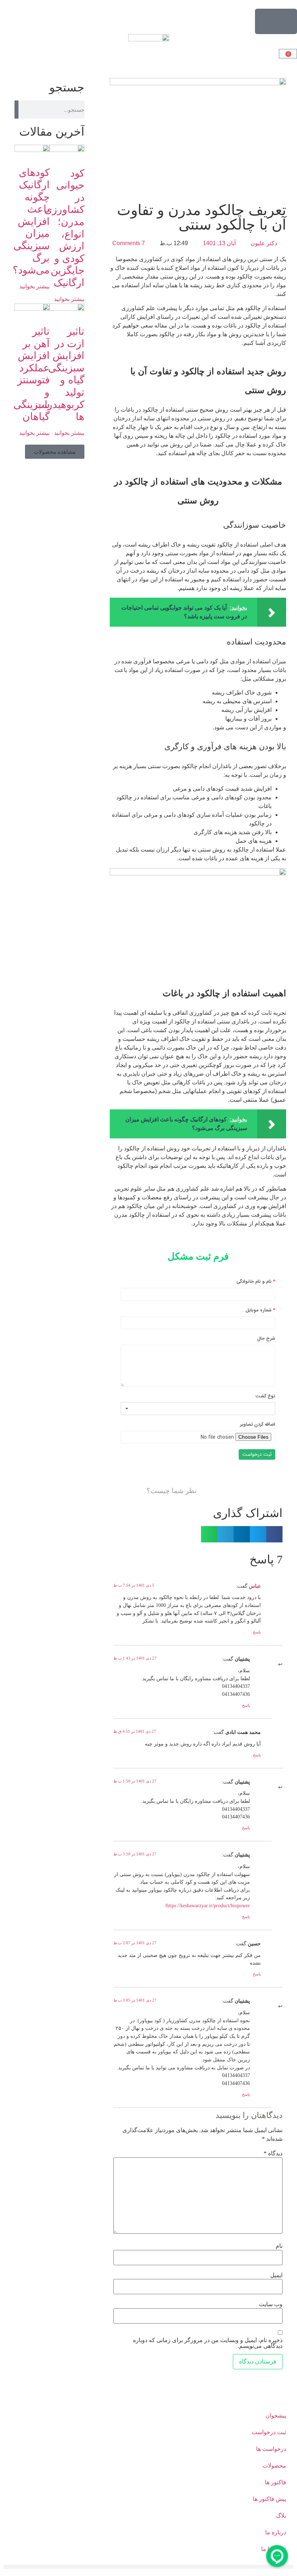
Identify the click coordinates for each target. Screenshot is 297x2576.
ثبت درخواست (269, 2432)
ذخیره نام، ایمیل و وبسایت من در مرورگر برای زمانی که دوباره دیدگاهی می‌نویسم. (208, 2343)
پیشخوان (276, 2416)
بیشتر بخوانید (69, 299)
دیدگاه (273, 2153)
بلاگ (281, 2516)
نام (279, 2246)
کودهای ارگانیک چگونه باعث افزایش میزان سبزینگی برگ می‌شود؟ (31, 221)
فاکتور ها (275, 2482)
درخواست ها (271, 2449)
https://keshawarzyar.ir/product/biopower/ (207, 1905)
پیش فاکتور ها (269, 2499)
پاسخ (257, 1632)
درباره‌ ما (276, 2532)
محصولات (274, 2466)
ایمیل (276, 2275)
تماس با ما (274, 2549)
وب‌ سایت (271, 2304)
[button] (274, 1534)
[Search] (16, 110)
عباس (255, 1586)
